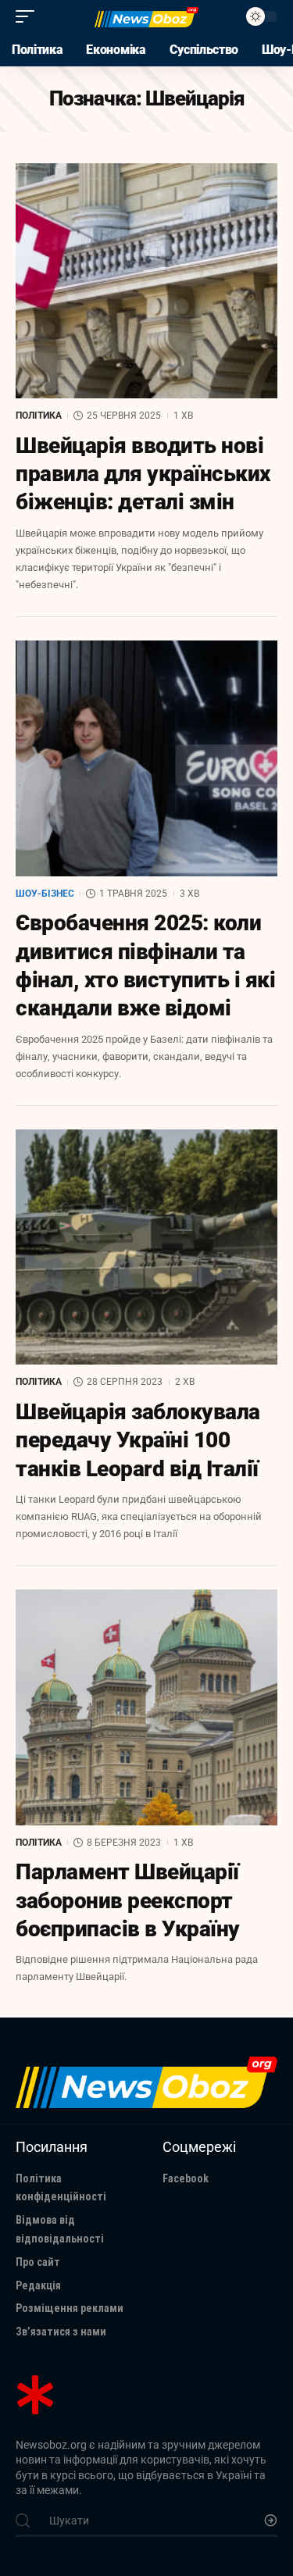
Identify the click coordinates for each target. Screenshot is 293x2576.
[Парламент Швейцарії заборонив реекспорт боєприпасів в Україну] (146, 1707)
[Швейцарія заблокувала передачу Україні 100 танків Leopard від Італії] (146, 1247)
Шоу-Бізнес (45, 894)
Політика (39, 416)
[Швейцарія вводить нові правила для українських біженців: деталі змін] (146, 281)
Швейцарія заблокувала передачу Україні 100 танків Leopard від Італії (138, 1440)
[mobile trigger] (29, 16)
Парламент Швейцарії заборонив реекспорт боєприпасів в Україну (128, 1900)
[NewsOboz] (147, 17)
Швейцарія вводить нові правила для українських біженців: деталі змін (143, 474)
